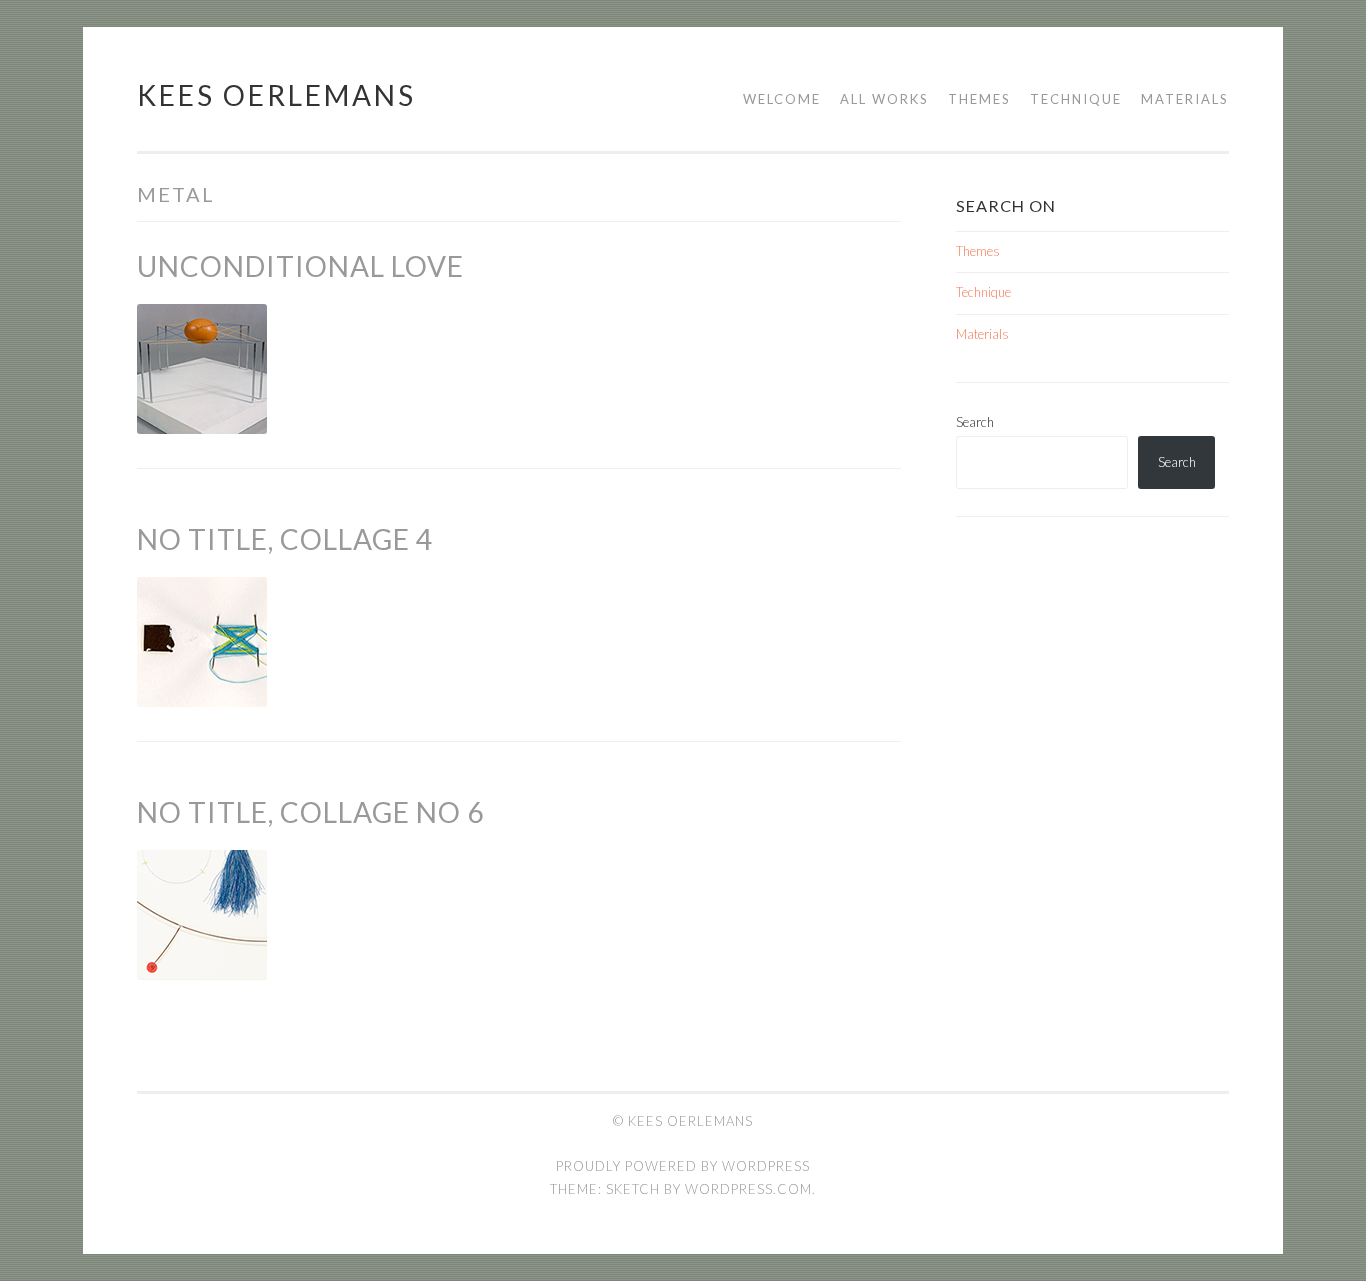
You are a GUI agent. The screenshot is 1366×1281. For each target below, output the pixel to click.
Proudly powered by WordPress (683, 1166)
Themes (979, 99)
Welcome (782, 99)
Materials (1185, 99)
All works (884, 99)
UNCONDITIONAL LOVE (300, 266)
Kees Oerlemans (276, 95)
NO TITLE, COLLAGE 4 (285, 539)
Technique (1076, 99)
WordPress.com (748, 1189)
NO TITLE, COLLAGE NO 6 (310, 812)
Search (975, 422)
